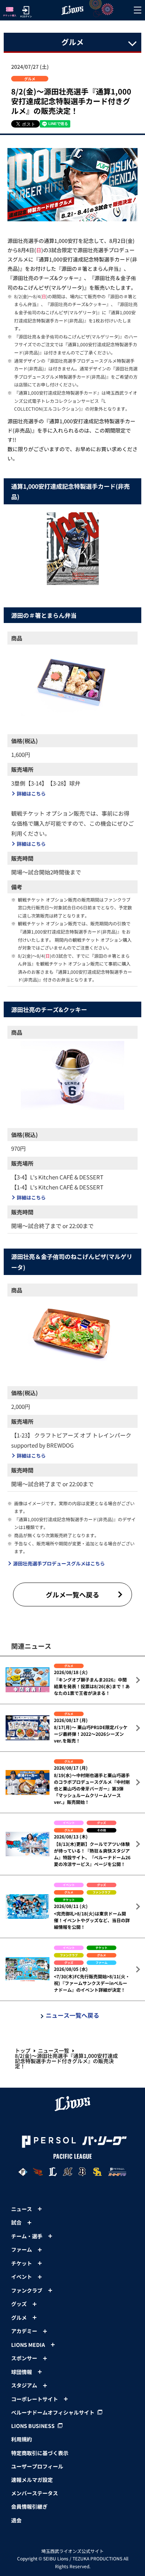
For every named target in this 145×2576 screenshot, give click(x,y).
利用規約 (22, 2439)
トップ (23, 2050)
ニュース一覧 (54, 2050)
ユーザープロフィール (37, 2466)
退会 (16, 2520)
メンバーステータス (35, 2493)
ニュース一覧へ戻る (72, 2015)
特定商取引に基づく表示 (40, 2453)
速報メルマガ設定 (32, 2480)
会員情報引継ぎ (29, 2506)
